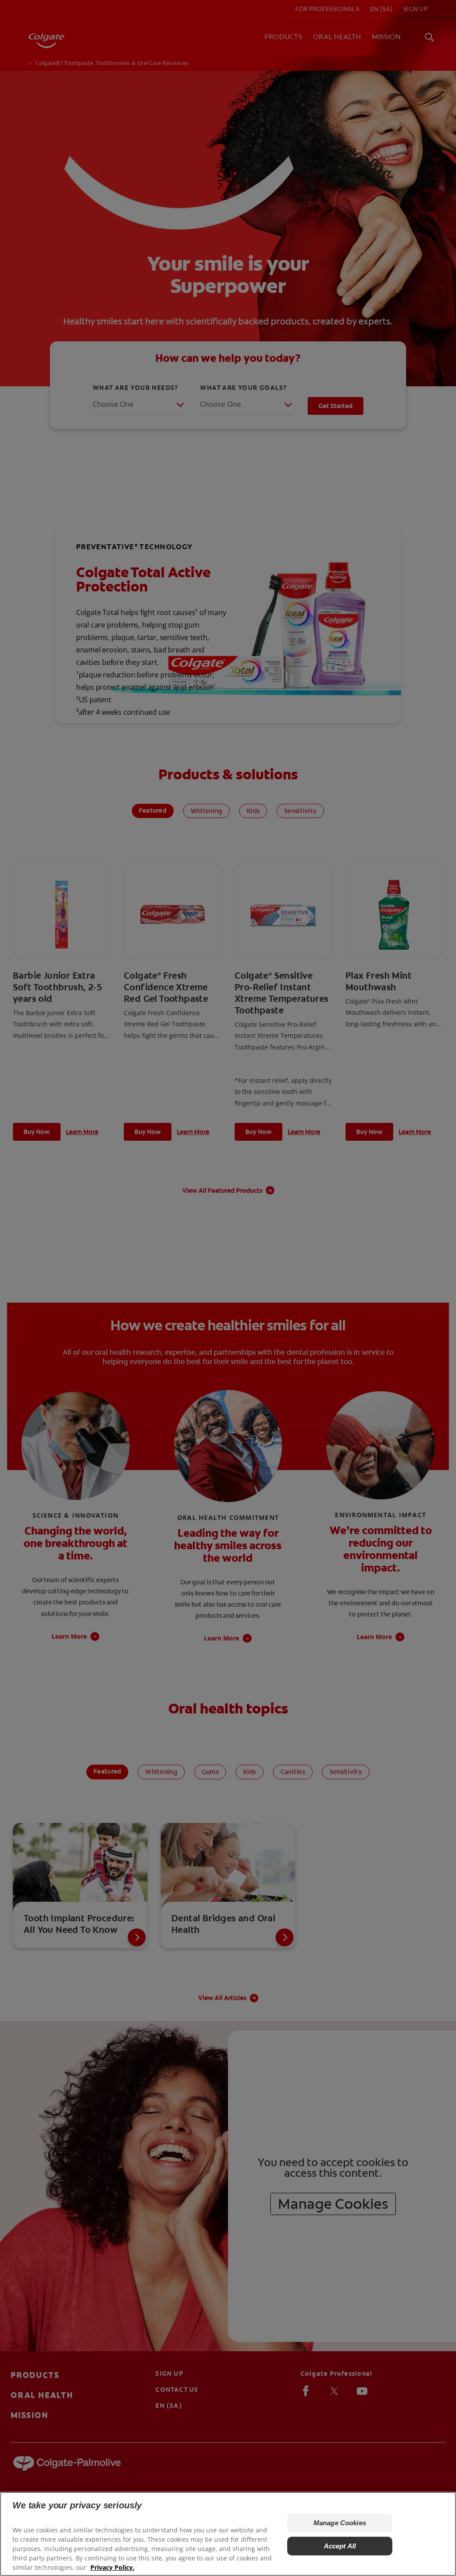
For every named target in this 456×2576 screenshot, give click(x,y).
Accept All (340, 2546)
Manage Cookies (340, 2523)
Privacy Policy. (112, 2567)
